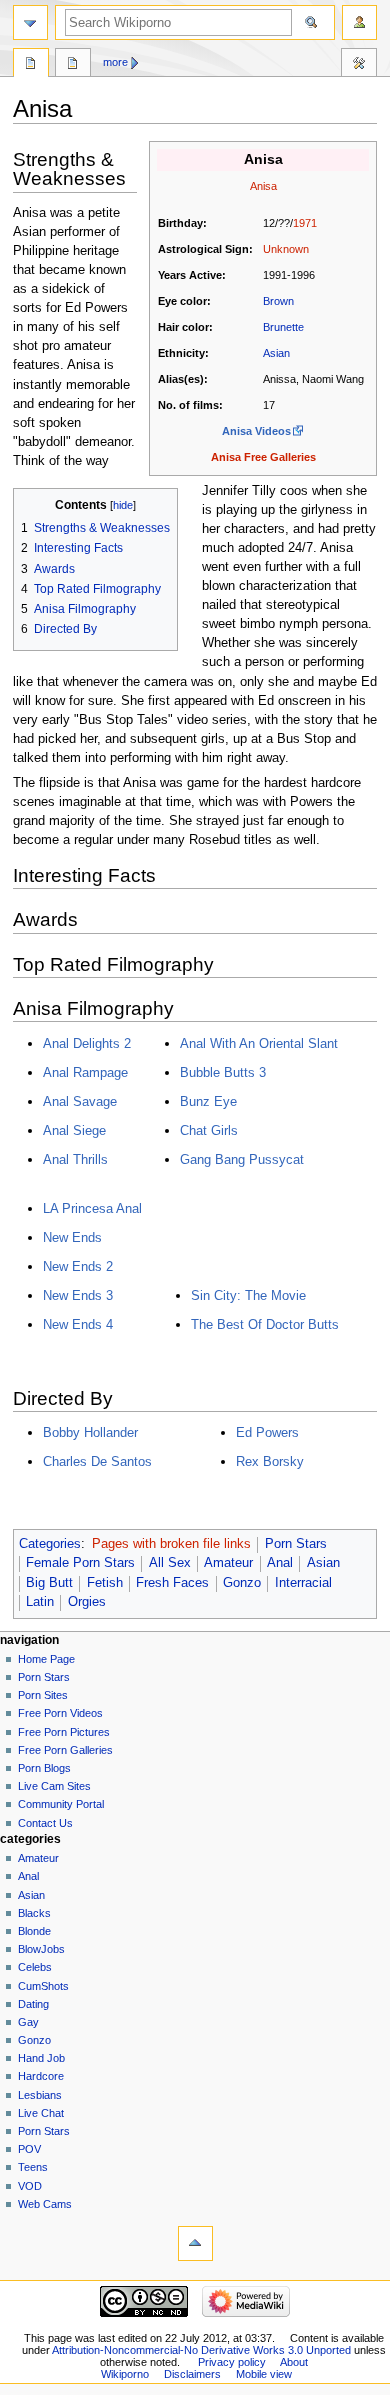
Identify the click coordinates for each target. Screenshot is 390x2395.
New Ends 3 (78, 1295)
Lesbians (40, 2095)
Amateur (228, 1563)
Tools (359, 65)
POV (29, 2149)
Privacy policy (232, 2362)
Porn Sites (43, 1695)
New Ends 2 (78, 1266)
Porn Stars (296, 1544)
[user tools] (359, 22)
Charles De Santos (97, 1461)
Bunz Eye (208, 1101)
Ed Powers (267, 1432)
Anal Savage (80, 1101)
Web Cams (45, 2204)
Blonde (34, 1931)
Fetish (105, 1583)
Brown (278, 301)
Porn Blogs (44, 1768)
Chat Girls (209, 1130)
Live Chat (41, 2113)
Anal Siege (74, 1130)
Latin (40, 1602)
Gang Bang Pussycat (242, 1159)
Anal (280, 1563)
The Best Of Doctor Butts (265, 1324)
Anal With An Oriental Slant (259, 1043)
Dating (33, 2004)
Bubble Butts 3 (223, 1072)
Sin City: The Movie (248, 1295)
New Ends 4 (78, 1324)
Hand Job (41, 2058)
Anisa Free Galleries (263, 457)
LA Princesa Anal (92, 1208)
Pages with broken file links (171, 1544)
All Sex (170, 1563)
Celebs (35, 1967)
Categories (50, 1544)
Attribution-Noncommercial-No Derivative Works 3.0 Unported (201, 2350)
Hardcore (41, 2076)
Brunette (283, 327)
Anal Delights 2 (87, 1043)
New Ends (72, 1237)
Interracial (303, 1583)
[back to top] (195, 2243)
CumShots (43, 1986)
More (115, 62)
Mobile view (264, 2374)
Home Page (46, 1659)
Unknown (286, 249)
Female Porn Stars (80, 1563)
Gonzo (242, 1583)
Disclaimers (192, 2374)
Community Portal (61, 1804)
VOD (30, 2186)
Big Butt (49, 1583)
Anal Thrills (75, 1159)
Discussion (73, 65)
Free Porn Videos (60, 1713)
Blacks (34, 1913)
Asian (276, 353)
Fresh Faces (172, 1583)
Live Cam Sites (54, 1786)
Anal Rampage (85, 1072)
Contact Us (45, 1823)
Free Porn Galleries (65, 1750)
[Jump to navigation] (30, 22)
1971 (305, 223)
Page (31, 65)
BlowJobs (41, 1949)
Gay (28, 2022)
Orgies (87, 1602)
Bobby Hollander (90, 1432)
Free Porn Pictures (64, 1732)
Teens (33, 2167)
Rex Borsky (270, 1461)
